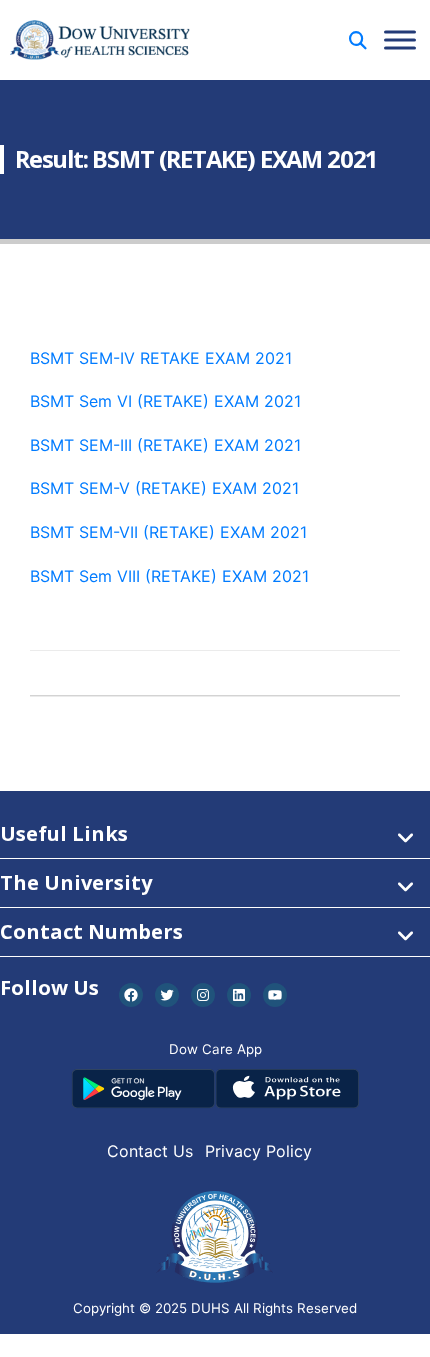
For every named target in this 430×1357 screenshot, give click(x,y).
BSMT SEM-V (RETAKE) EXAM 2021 (164, 488)
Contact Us (150, 1151)
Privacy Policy (258, 1151)
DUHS (210, 1308)
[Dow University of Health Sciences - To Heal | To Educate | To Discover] (100, 40)
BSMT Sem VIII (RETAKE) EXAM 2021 (169, 576)
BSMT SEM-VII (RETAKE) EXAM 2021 (168, 532)
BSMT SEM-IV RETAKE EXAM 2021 (161, 358)
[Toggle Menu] (400, 39)
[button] (358, 40)
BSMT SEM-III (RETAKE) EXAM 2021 (165, 445)
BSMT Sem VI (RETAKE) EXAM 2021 (165, 401)
